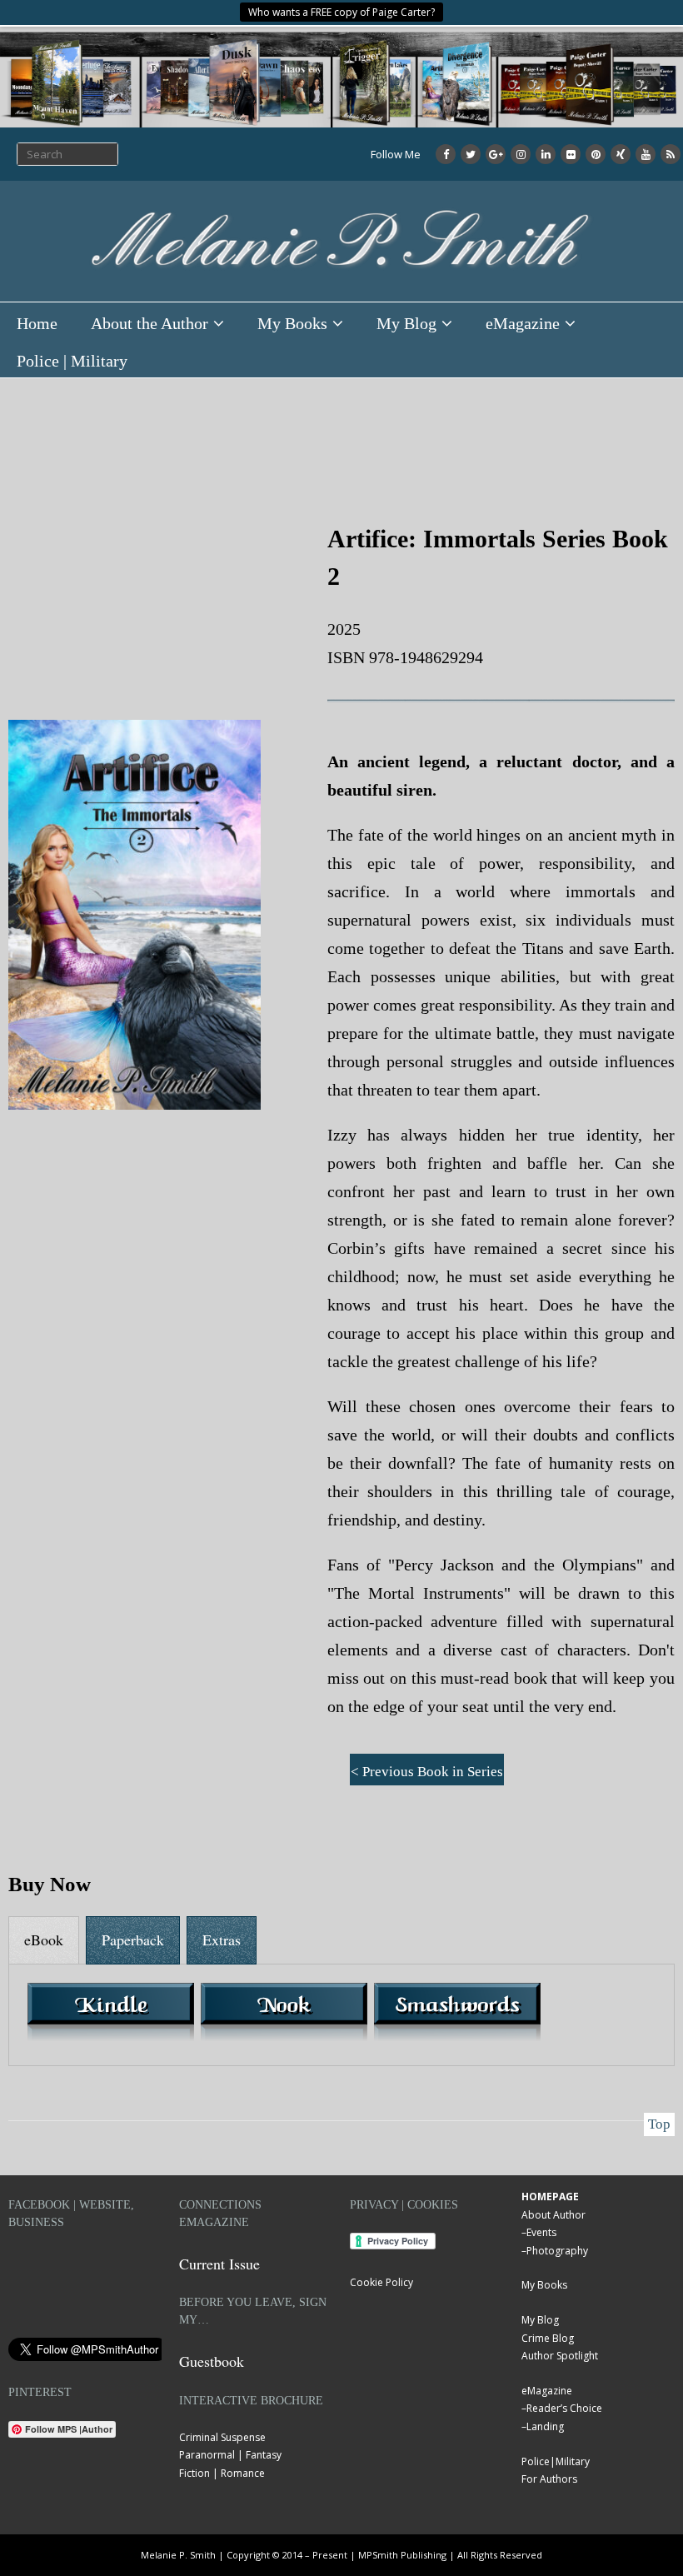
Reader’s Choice (564, 2408)
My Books (292, 323)
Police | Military (72, 361)
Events (541, 2232)
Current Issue (219, 2264)
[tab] (44, 1940)
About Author (553, 2215)
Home (37, 323)
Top (659, 2124)
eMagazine (523, 323)
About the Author (150, 323)
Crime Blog (548, 2338)
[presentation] (44, 1940)
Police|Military (556, 2461)
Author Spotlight (560, 2356)
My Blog (406, 323)
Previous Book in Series (433, 1772)
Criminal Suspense (222, 2437)
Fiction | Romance (222, 2473)
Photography (557, 2251)
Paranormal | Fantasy (230, 2455)
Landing (545, 2426)
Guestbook (212, 2361)
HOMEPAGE (550, 2197)
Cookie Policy (381, 2282)
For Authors (549, 2479)
